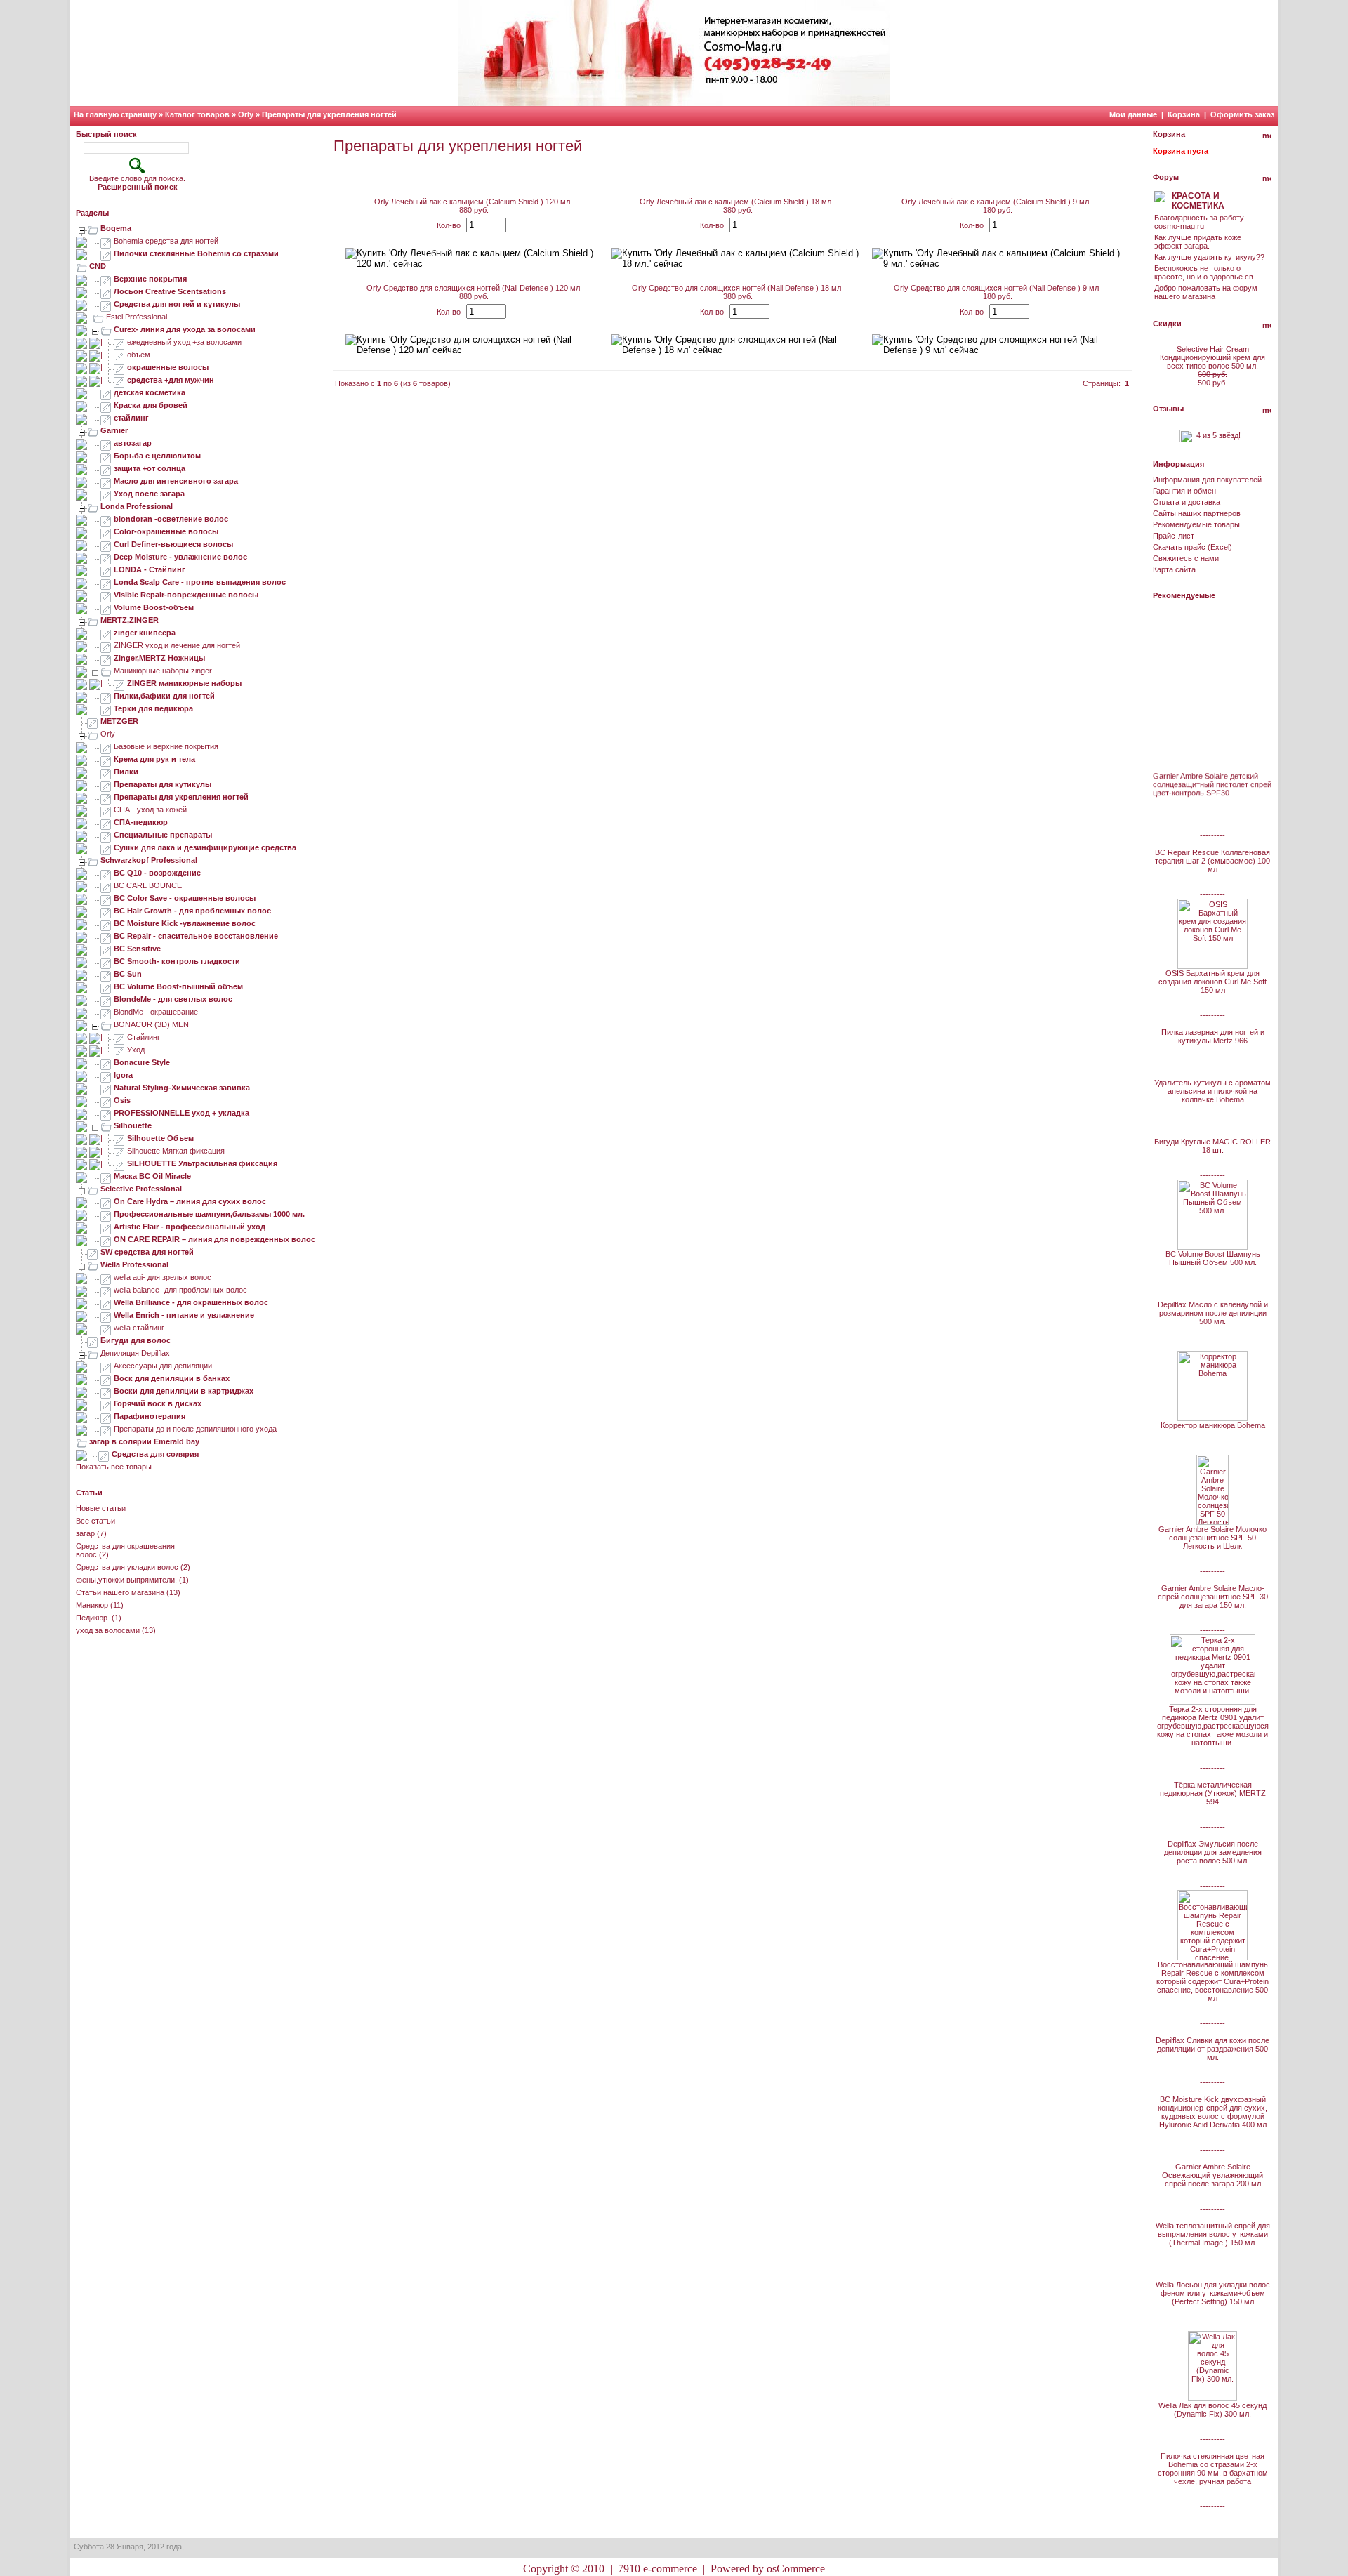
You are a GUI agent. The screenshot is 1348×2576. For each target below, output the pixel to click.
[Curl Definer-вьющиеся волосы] (106, 544)
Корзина (1184, 114)
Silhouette (133, 1125)
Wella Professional (134, 1264)
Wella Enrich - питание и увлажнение (184, 1315)
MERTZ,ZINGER (130, 620)
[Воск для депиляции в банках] (106, 1378)
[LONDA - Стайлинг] (106, 569)
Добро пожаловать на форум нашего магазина (1206, 292)
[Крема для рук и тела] (106, 759)
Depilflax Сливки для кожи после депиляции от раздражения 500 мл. (1212, 2049)
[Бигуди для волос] (93, 1340)
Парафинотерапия (150, 1416)
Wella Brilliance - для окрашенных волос (191, 1302)
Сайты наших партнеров (1197, 513)
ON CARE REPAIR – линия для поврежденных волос (214, 1239)
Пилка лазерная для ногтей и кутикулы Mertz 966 (1213, 1036)
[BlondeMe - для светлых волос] (106, 999)
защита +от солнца (150, 468)
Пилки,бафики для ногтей (164, 696)
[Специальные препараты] (106, 835)
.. (1155, 425)
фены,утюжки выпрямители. (126, 1580)
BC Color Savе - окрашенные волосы (185, 898)
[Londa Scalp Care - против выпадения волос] (106, 582)
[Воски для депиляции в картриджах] (106, 1391)
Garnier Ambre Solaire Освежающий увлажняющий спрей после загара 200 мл (1212, 2175)
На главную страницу (115, 114)
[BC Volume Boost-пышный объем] (106, 986)
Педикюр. (93, 1618)
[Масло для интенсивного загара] (106, 481)
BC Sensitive (137, 949)
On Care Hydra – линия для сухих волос (190, 1201)
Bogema (116, 228)
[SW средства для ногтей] (93, 1252)
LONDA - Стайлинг (150, 569)
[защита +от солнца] (106, 468)
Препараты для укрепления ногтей (329, 114)
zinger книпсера (145, 633)
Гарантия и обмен (1184, 491)
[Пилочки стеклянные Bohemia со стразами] (106, 253)
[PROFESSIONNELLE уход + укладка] (106, 1113)
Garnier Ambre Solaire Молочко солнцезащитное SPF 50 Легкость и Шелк (1212, 1538)
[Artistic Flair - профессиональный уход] (106, 1227)
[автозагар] (106, 443)
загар (85, 1533)
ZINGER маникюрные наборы (184, 683)
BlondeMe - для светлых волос (173, 999)
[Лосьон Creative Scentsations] (106, 291)
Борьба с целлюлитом (157, 456)
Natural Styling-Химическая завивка (182, 1088)
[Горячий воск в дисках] (106, 1403)
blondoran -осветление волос (171, 519)
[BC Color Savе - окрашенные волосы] (106, 898)
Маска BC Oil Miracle (152, 1176)
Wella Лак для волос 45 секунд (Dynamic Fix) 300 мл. (1212, 2410)
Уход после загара (149, 494)
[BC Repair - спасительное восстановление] (106, 936)
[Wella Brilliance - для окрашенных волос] (106, 1302)
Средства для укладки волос (127, 1567)
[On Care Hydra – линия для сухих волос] (106, 1201)
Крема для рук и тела (154, 759)
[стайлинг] (106, 418)
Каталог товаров (197, 114)
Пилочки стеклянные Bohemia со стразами (196, 253)
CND (98, 266)
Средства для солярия (155, 1454)
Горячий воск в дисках (158, 1403)
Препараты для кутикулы (163, 784)
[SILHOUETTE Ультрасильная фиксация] (119, 1163)
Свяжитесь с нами (1186, 558)
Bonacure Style (142, 1062)
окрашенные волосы (168, 367)
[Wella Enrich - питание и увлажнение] (106, 1315)
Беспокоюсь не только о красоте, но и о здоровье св (1204, 272)
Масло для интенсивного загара (176, 481)
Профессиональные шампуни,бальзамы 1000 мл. (209, 1214)
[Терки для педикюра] (106, 708)
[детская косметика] (106, 392)
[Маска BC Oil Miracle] (106, 1176)
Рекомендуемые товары (1196, 524)
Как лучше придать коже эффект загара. (1198, 242)
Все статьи (95, 1521)
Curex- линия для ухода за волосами (185, 329)
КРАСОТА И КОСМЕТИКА (1198, 201)
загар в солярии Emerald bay (144, 1441)
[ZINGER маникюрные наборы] (119, 683)
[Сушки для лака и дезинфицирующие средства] (106, 847)
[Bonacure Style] (106, 1062)
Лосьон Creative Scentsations (170, 291)
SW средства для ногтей (147, 1252)
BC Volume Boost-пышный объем (178, 986)
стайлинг (131, 418)
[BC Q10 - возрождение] (106, 873)
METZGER (119, 721)
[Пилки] (106, 772)
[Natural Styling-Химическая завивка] (106, 1088)
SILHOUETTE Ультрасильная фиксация (202, 1163)
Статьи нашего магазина (120, 1592)
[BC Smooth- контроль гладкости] (106, 961)
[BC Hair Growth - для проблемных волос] (106, 911)
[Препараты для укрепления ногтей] (106, 797)
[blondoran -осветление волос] (106, 519)
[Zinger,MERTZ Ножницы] (106, 658)
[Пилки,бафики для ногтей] (106, 696)
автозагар (133, 443)
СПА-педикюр (141, 822)
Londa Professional (137, 506)
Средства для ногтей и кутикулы (177, 304)
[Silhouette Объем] (119, 1138)
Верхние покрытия (150, 279)
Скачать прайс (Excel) (1192, 547)
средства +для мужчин (171, 380)
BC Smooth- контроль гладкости (177, 961)
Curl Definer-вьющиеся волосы (173, 544)
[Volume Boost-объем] (106, 607)
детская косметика (150, 392)
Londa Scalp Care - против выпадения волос (200, 582)
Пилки (126, 772)
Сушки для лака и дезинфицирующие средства (205, 847)
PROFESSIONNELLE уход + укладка (181, 1113)
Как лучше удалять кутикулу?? (1209, 257)
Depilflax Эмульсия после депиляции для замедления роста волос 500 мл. (1213, 1852)
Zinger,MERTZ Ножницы (159, 658)
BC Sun (128, 974)
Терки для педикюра (153, 708)
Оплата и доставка (1187, 502)
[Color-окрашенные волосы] (106, 531)
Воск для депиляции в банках (172, 1378)
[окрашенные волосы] (119, 367)
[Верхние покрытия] (106, 279)
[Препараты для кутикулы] (106, 784)
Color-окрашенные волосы (166, 531)
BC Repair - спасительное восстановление (196, 936)
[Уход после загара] (106, 494)
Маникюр (92, 1605)
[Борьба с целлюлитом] (106, 456)
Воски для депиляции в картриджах (184, 1391)
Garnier (114, 430)
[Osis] (106, 1100)
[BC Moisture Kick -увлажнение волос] (106, 923)
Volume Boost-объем (154, 607)
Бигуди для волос (136, 1340)
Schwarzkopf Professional (149, 860)
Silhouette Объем (160, 1138)
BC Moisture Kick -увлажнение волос (185, 923)
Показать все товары (114, 1467)
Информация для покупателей (1207, 480)
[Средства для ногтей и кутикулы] (106, 304)
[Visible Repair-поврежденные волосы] (106, 595)
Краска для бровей (151, 405)
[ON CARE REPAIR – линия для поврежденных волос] (106, 1239)
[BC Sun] (106, 974)
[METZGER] (93, 721)
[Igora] (106, 1075)
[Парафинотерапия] (106, 1416)
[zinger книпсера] (106, 633)
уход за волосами (108, 1630)
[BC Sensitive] (106, 949)
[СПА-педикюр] (106, 822)
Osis (122, 1100)
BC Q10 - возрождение (157, 873)
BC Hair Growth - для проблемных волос (192, 911)
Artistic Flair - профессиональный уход (190, 1227)
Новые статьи (101, 1508)
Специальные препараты (163, 835)
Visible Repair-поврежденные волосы (186, 595)
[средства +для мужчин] (119, 380)
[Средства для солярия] (104, 1454)
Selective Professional (141, 1189)
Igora (123, 1075)
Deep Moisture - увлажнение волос (180, 557)
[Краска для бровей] (106, 405)
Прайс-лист (1174, 536)
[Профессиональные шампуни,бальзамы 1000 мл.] (106, 1214)
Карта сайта (1174, 569)
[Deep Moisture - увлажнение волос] (106, 557)
